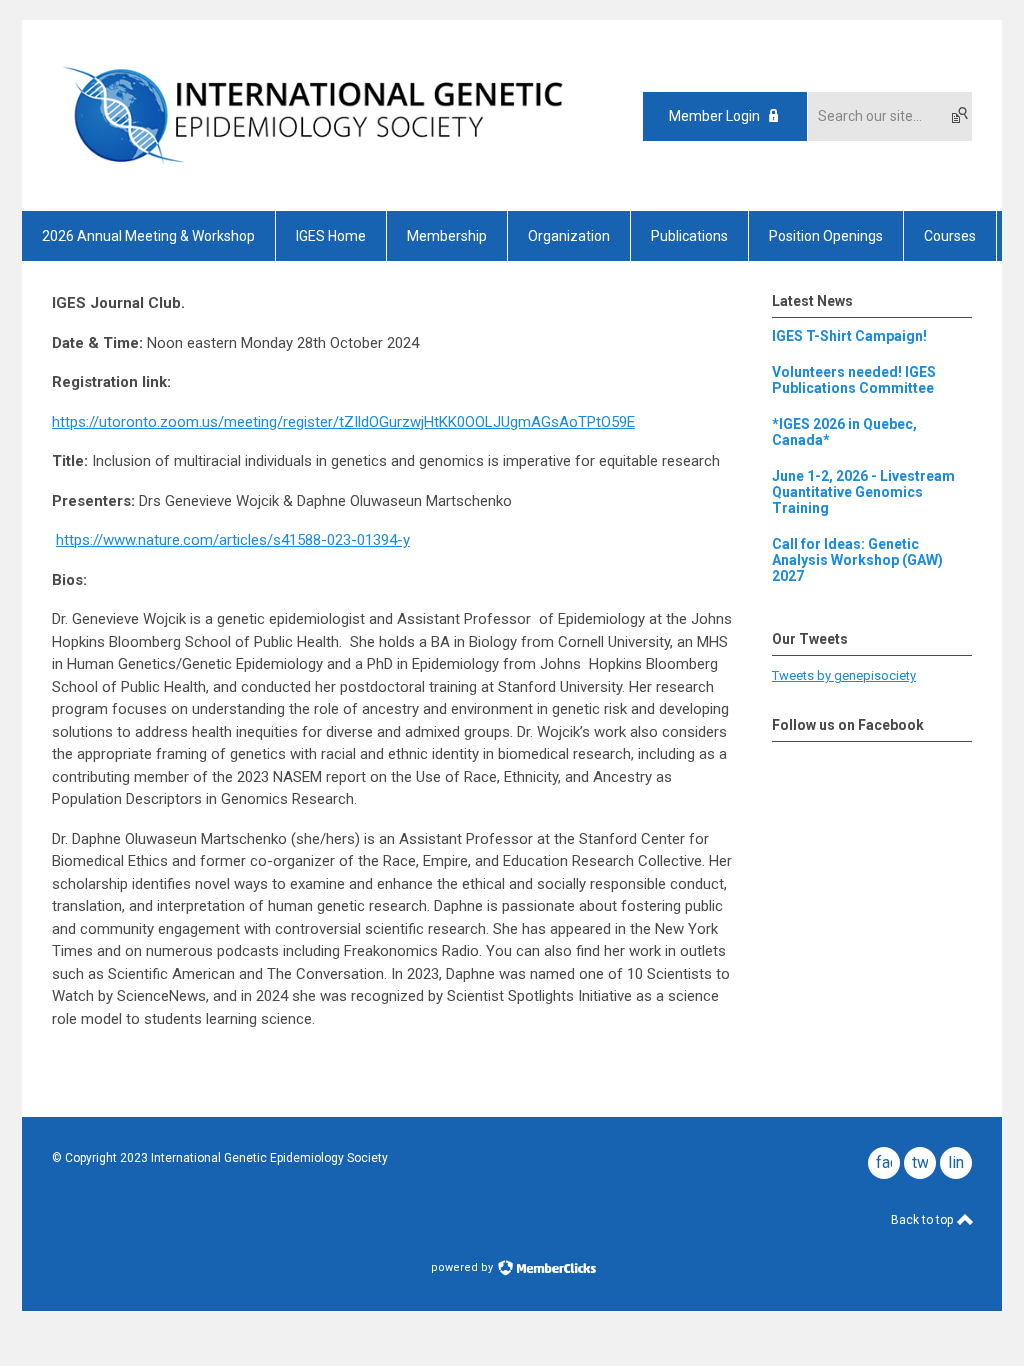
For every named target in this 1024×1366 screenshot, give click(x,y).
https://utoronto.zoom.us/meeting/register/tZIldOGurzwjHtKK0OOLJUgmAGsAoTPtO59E (343, 422)
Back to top (923, 1220)
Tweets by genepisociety (844, 675)
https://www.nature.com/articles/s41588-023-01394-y (233, 540)
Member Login (714, 116)
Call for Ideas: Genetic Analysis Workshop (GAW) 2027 (857, 560)
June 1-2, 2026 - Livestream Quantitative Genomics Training (863, 492)
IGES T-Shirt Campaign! (849, 336)
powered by (463, 1267)
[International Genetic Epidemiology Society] (312, 176)
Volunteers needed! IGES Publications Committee (854, 380)
